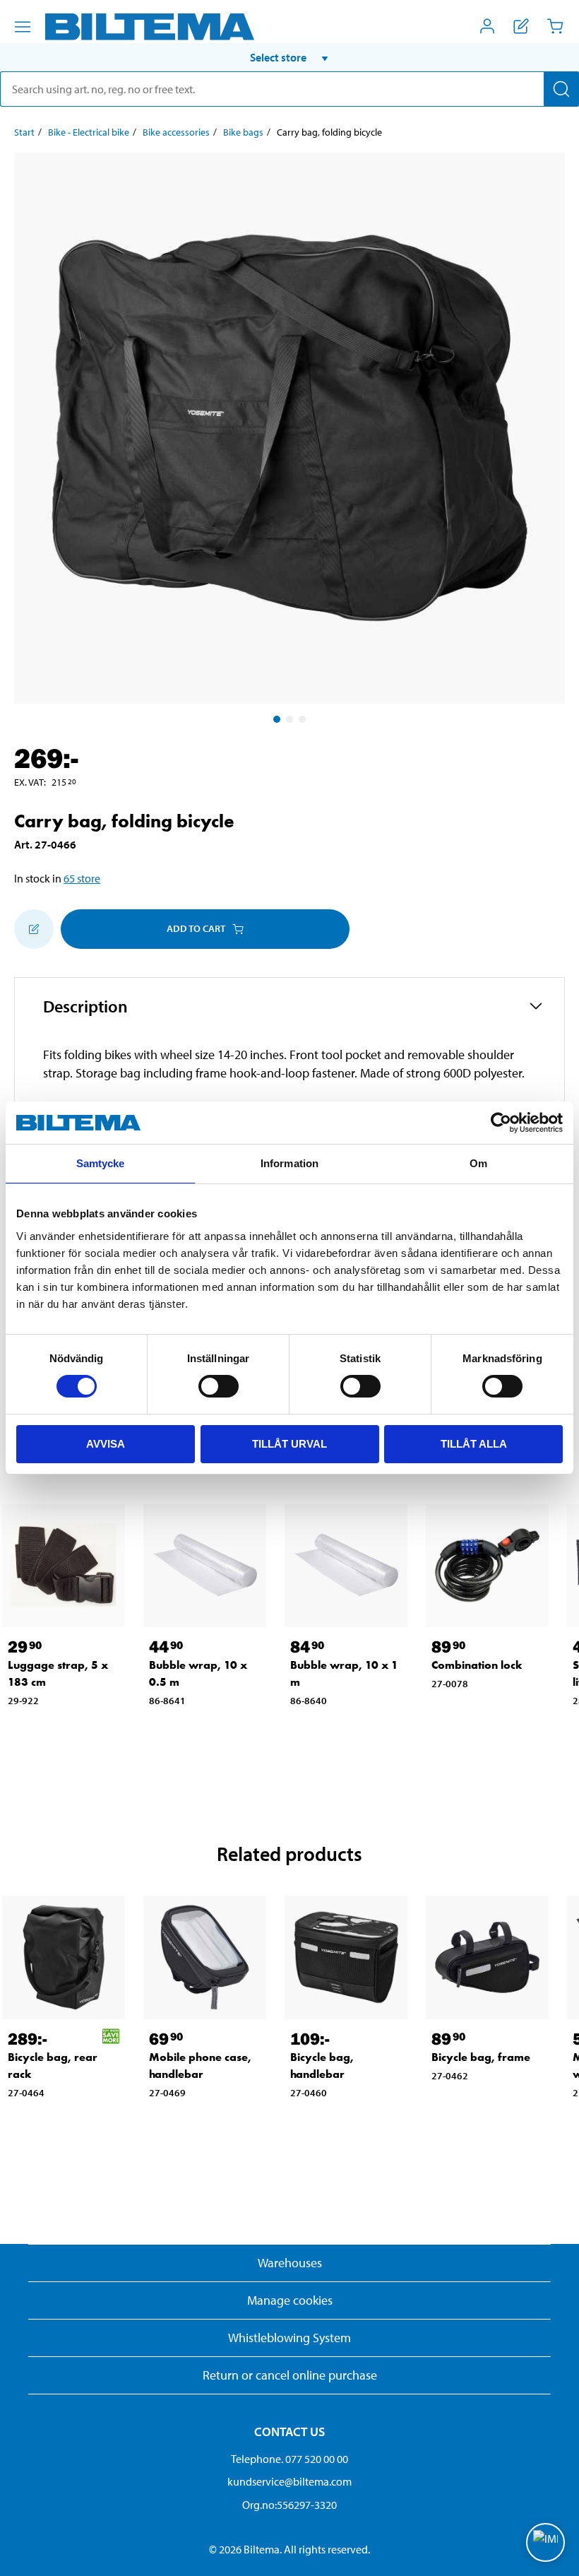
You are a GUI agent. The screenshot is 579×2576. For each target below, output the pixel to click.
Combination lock (477, 1665)
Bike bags (243, 132)
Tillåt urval (289, 1444)
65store (82, 878)
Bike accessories (176, 132)
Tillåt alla (474, 1444)
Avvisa (106, 1444)
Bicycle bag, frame (481, 2057)
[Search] (561, 89)
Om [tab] (478, 1163)
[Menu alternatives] (23, 27)
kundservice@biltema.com (289, 2481)
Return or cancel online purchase (290, 2375)
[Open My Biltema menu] (487, 26)
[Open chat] (545, 2542)
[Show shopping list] (521, 26)
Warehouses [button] (290, 2263)
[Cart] (555, 26)
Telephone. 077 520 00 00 (289, 2459)
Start (24, 132)
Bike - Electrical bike (89, 132)
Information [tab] (289, 1163)
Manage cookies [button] (290, 2300)
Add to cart (196, 928)
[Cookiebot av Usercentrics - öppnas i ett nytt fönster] (501, 1123)
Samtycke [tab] (101, 1163)
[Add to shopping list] (34, 929)
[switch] (219, 1386)
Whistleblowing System (289, 2338)
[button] (289, 57)
